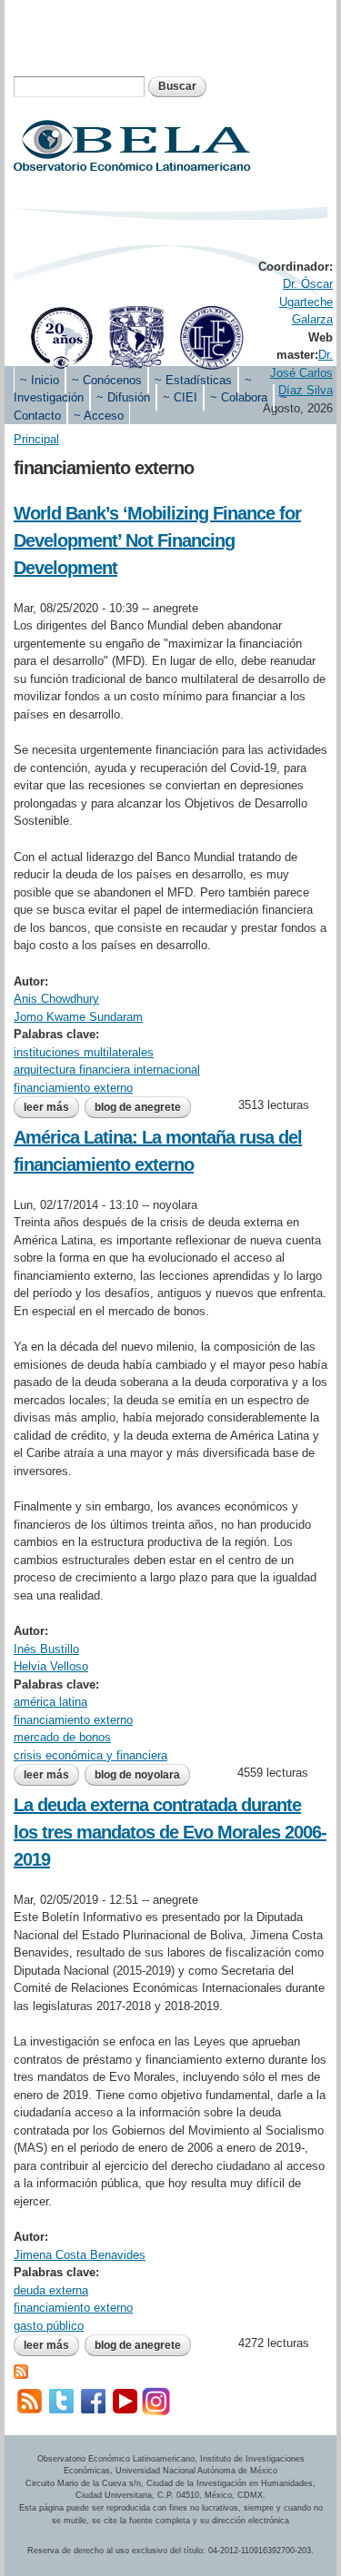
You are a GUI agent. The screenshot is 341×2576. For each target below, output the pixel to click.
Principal (36, 439)
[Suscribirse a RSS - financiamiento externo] (21, 2370)
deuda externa (51, 2290)
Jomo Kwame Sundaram (78, 1017)
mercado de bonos (62, 1737)
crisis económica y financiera (90, 1755)
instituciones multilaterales (84, 1052)
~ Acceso (99, 416)
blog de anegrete (138, 1107)
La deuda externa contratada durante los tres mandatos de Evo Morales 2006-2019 (170, 1832)
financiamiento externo (73, 1088)
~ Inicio (40, 380)
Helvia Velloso (51, 1666)
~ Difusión (123, 397)
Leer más (51, 1109)
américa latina (50, 1702)
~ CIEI (180, 397)
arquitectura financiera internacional (107, 1070)
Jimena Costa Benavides (80, 2255)
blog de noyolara (137, 1775)
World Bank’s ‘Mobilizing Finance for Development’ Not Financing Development (157, 540)
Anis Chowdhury (56, 999)
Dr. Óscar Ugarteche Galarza (306, 302)
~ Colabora (239, 397)
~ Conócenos (107, 380)
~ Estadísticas (193, 380)
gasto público (49, 2326)
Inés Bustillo (46, 1649)
